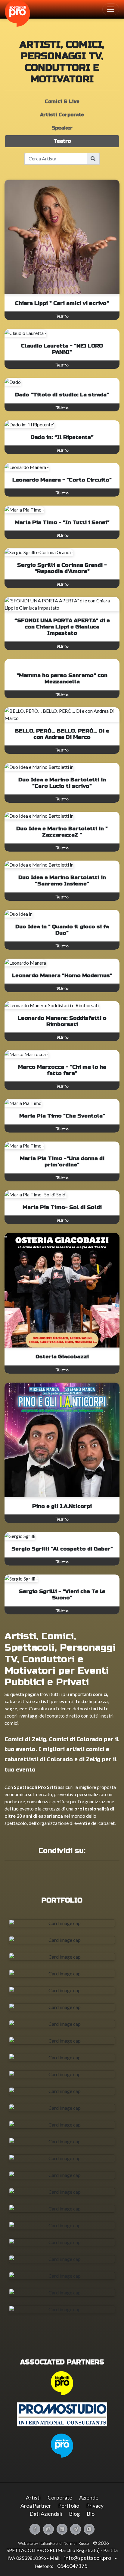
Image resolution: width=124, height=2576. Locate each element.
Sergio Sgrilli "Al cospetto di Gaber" (62, 1549)
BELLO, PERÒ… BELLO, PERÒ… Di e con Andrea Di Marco (62, 734)
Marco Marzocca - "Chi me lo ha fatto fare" (62, 1070)
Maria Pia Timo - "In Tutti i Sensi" (62, 522)
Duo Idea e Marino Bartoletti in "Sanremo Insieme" (62, 881)
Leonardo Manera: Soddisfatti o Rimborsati (62, 1021)
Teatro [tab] (62, 141)
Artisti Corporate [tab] (62, 115)
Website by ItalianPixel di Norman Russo (54, 2543)
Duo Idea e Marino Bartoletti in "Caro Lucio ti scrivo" (62, 783)
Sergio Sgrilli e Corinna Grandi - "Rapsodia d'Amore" (62, 568)
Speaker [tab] (62, 128)
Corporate (60, 2497)
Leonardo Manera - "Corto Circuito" (62, 480)
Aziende (89, 2497)
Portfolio (69, 2506)
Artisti (33, 2497)
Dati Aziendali (46, 2514)
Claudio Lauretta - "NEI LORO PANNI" (62, 349)
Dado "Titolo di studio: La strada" (62, 395)
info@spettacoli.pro (88, 2558)
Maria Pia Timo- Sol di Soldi (62, 1207)
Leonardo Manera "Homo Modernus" (62, 976)
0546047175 (72, 2566)
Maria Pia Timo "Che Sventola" (62, 1116)
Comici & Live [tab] (62, 101)
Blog (74, 2514)
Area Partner (36, 2506)
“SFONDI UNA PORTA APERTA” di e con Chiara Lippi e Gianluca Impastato (62, 627)
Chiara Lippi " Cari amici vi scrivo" (62, 303)
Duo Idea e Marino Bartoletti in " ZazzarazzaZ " (62, 832)
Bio (91, 2514)
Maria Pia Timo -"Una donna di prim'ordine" (62, 1162)
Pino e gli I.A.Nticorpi (62, 1506)
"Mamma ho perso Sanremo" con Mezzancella (62, 679)
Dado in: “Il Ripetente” (62, 437)
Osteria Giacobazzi (62, 1357)
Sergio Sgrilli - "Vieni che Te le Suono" (62, 1595)
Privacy (95, 2506)
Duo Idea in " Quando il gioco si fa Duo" (62, 930)
